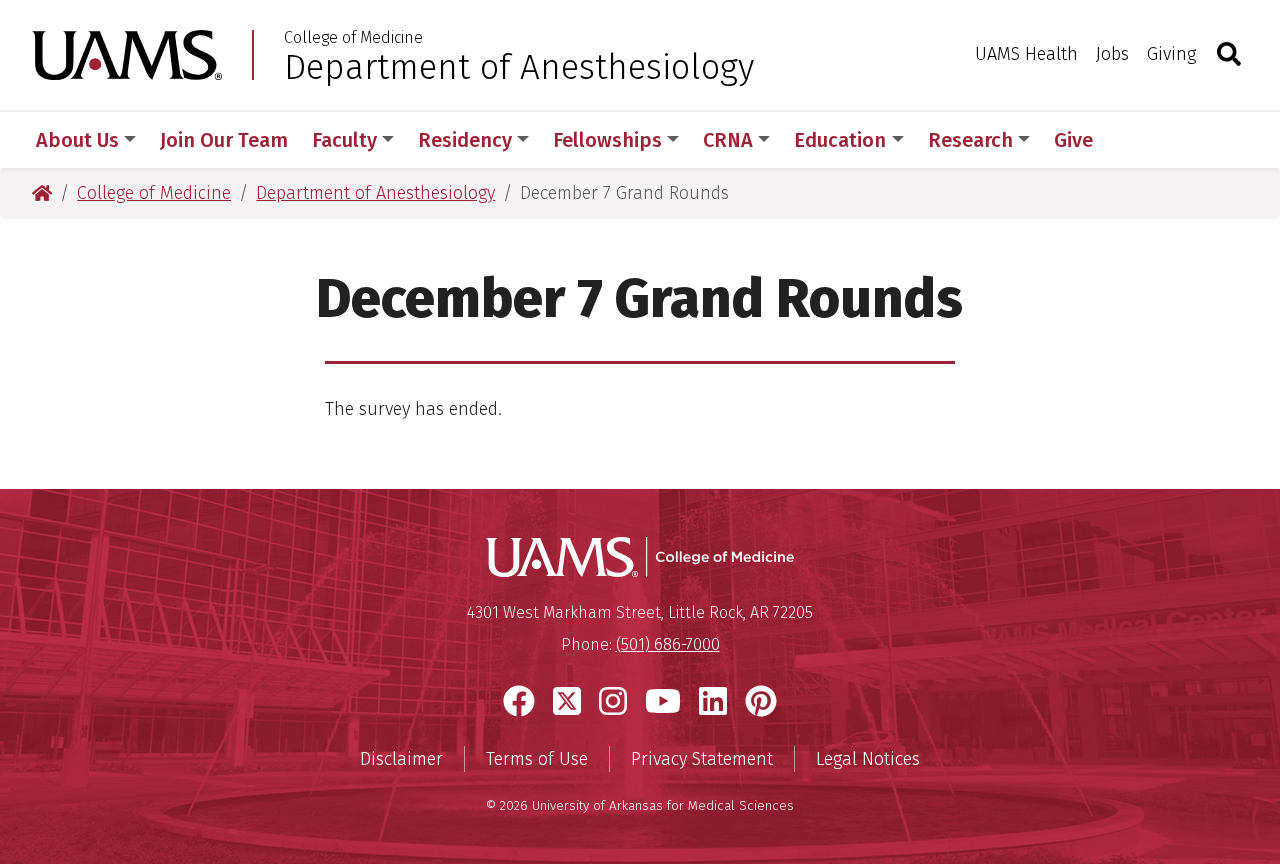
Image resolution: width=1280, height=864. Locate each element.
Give (1073, 140)
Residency (465, 140)
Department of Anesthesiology (519, 67)
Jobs (1112, 54)
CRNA (728, 140)
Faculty (344, 140)
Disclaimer (401, 759)
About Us (77, 140)
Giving (1171, 54)
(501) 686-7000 (668, 644)
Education (840, 140)
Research (970, 140)
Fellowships (607, 140)
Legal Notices (868, 759)
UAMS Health (1026, 54)
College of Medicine (353, 38)
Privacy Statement (702, 759)
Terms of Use (537, 759)
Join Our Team (224, 140)
